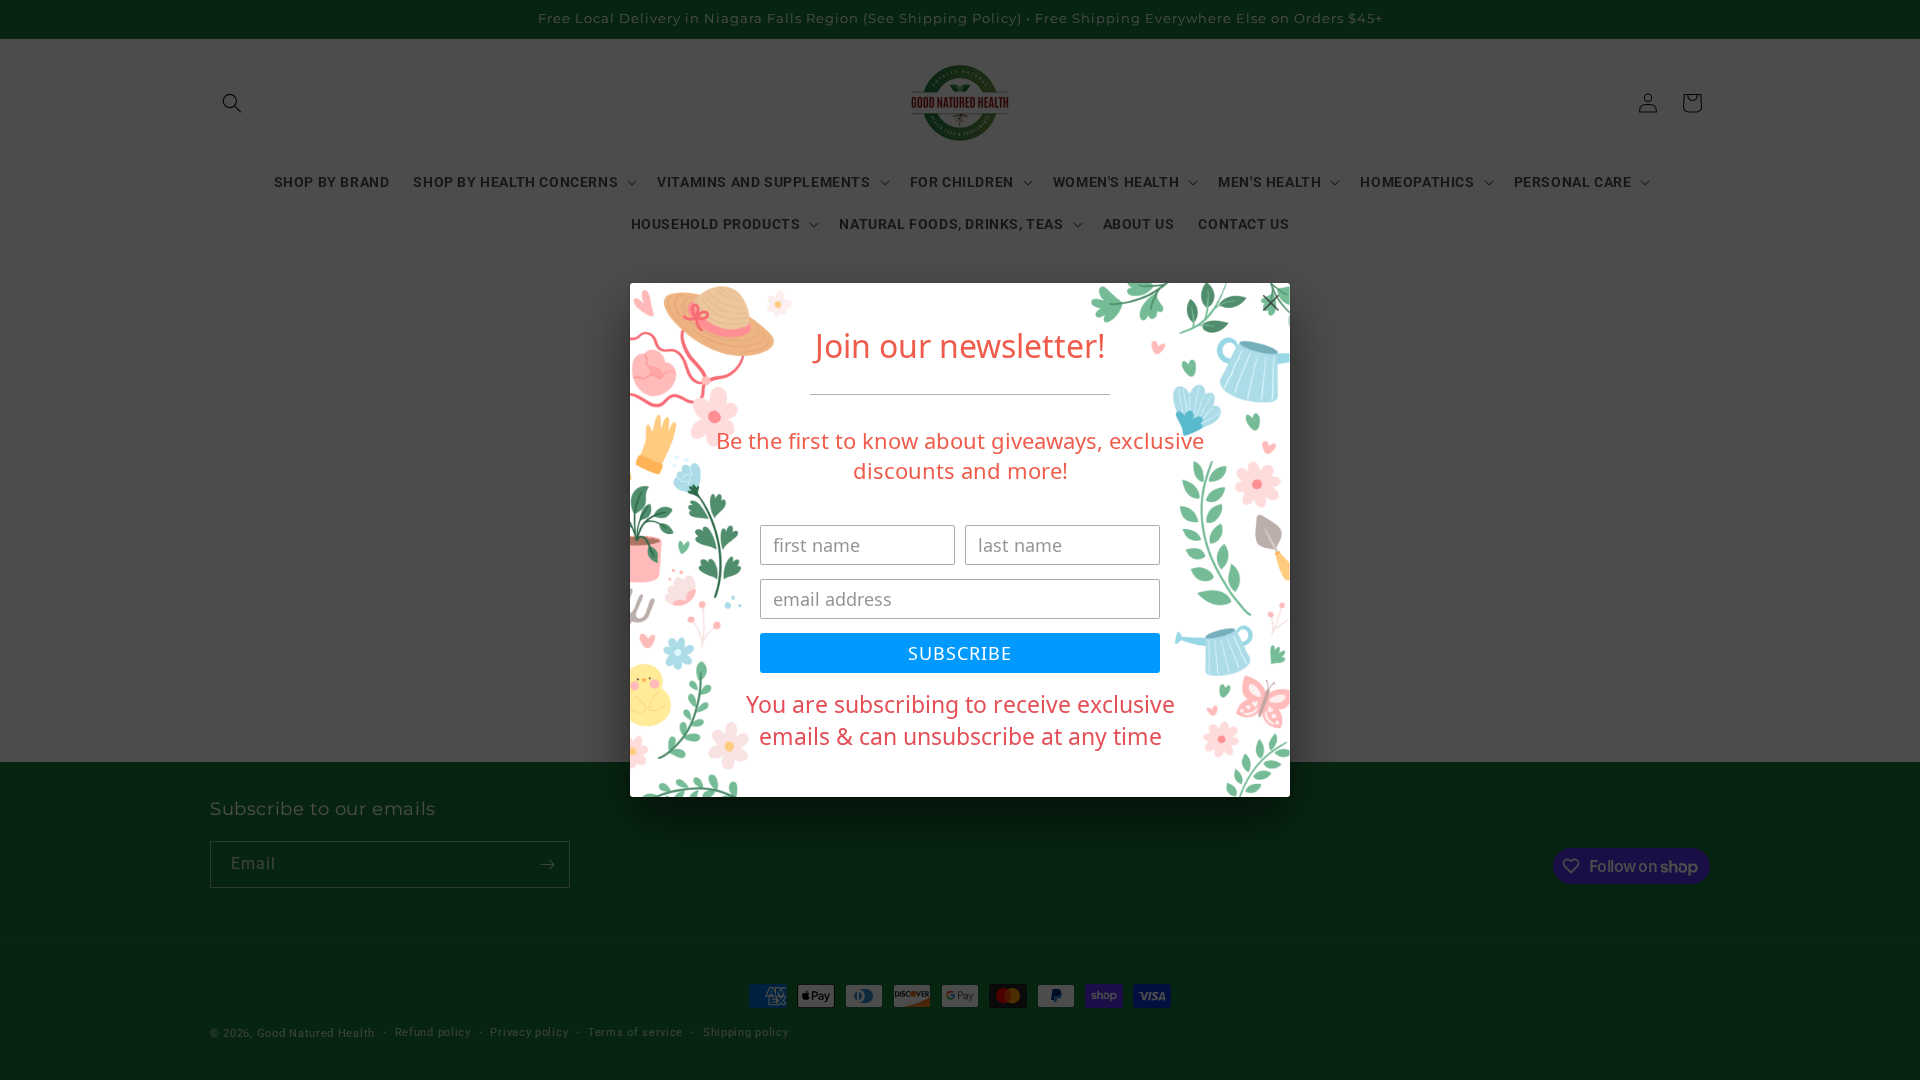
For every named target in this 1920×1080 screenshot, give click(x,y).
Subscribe (960, 653)
